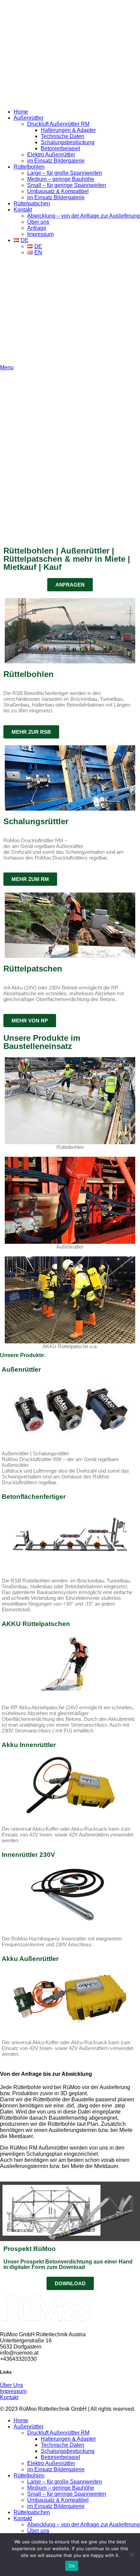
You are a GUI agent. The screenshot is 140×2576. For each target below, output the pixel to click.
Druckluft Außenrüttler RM (58, 124)
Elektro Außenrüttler (51, 155)
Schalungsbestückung (68, 142)
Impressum (40, 234)
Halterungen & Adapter (68, 130)
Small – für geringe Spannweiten (67, 185)
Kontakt (9, 2397)
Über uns (38, 222)
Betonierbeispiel (60, 148)
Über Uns (12, 2385)
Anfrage (37, 228)
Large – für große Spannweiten (65, 173)
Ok (72, 2566)
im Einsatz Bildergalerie (56, 161)
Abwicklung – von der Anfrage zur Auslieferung (83, 216)
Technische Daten (63, 136)
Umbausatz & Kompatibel (58, 191)
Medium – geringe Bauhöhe (61, 179)
